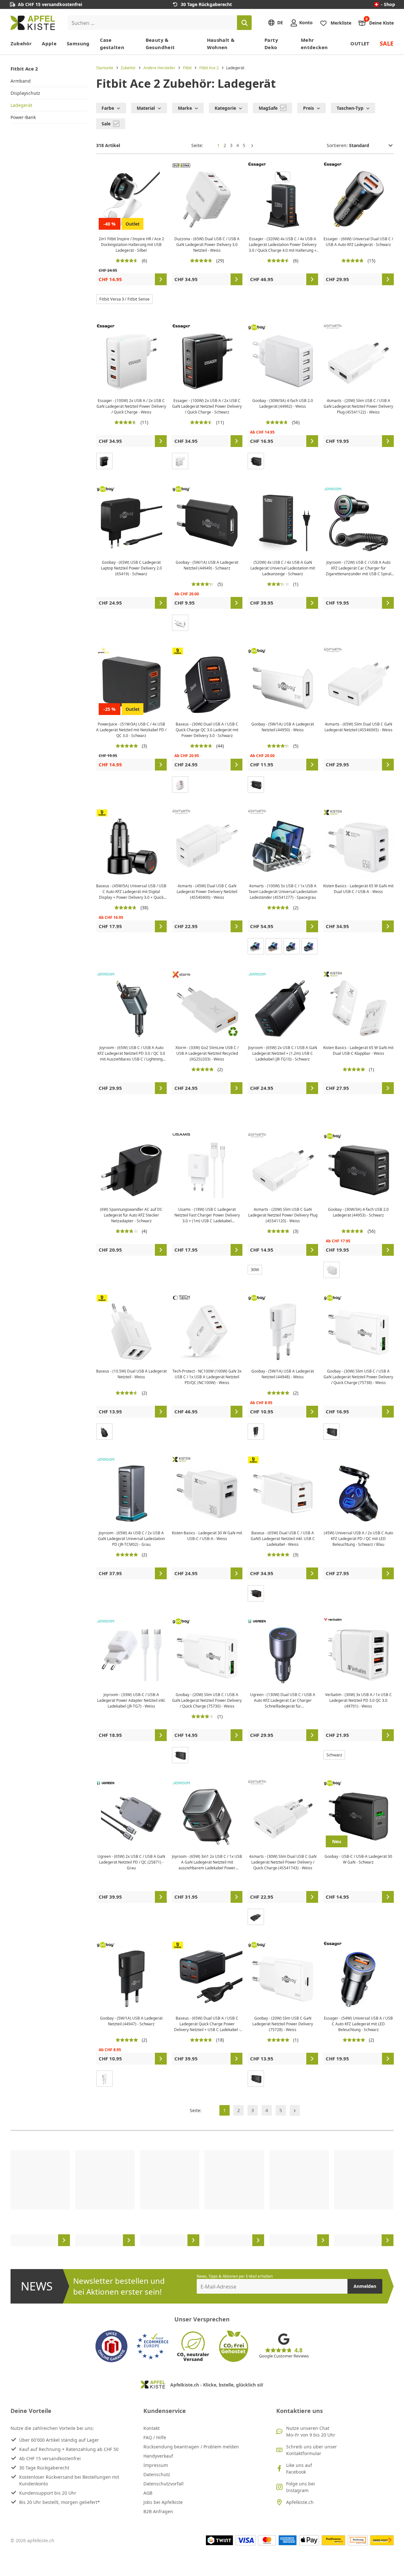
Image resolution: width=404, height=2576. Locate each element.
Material (146, 108)
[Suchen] (244, 23)
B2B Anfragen (158, 2511)
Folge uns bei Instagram (301, 2487)
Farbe (108, 108)
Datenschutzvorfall (164, 2484)
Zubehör (21, 43)
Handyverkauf (158, 2456)
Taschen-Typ (350, 108)
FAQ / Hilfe (155, 2437)
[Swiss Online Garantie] (111, 2346)
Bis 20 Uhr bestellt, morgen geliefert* (60, 2502)
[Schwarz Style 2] (256, 1432)
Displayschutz (25, 93)
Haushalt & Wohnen (221, 44)
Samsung (78, 43)
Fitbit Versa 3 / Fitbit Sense (124, 299)
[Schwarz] (104, 461)
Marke (185, 108)
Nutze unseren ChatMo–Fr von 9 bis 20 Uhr (311, 2431)
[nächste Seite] (252, 145)
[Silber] (256, 946)
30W (255, 1269)
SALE (387, 43)
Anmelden (365, 2286)
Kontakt (152, 2428)
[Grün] (292, 946)
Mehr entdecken (314, 44)
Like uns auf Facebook (299, 2468)
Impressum (156, 2465)
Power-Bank (23, 117)
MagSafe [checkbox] (269, 108)
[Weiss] (180, 461)
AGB (148, 2493)
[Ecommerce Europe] (152, 2346)
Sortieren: (338, 145)
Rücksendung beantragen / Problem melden (191, 2447)
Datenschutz (157, 2474)
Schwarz (334, 1755)
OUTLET (360, 43)
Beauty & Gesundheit (160, 44)
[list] (202, 2198)
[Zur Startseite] (33, 23)
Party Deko (271, 44)
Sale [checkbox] (107, 124)
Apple (49, 43)
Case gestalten (112, 44)
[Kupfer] (274, 946)
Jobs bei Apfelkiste (163, 2502)
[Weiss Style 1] (104, 2079)
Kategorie (225, 108)
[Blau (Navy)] (309, 946)
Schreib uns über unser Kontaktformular (312, 2450)
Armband (21, 81)
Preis (309, 108)
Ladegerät (21, 105)
